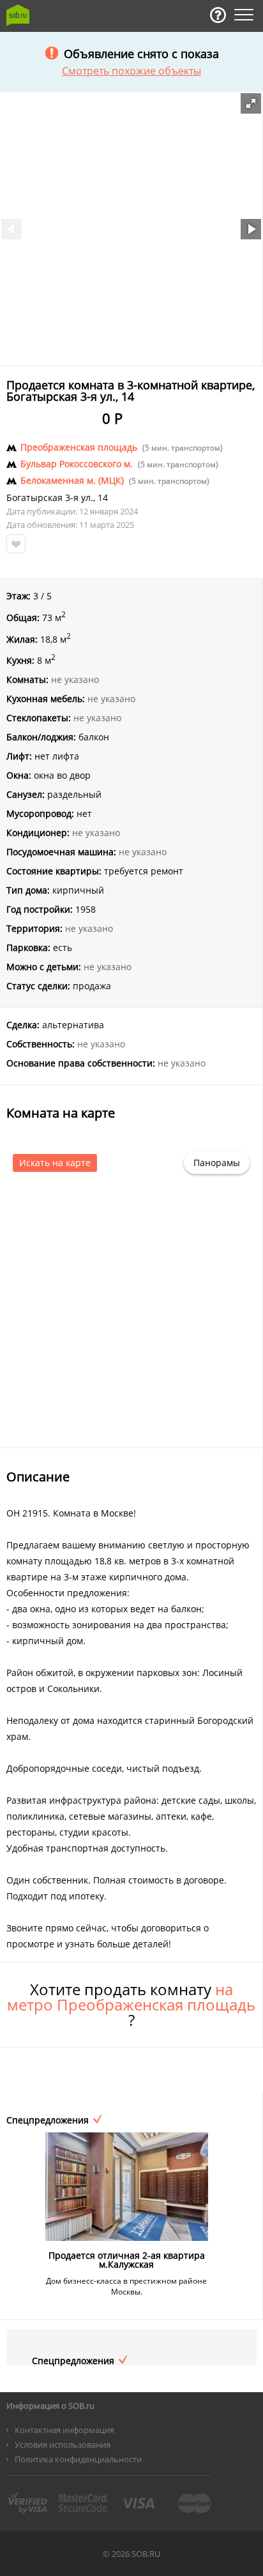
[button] (251, 103)
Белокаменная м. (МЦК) (72, 481)
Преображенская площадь (79, 447)
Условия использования (63, 2445)
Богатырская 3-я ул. (50, 498)
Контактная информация (64, 2430)
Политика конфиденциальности (78, 2459)
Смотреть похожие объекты (131, 71)
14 (103, 498)
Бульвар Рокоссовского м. (77, 464)
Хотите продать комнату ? (131, 2005)
